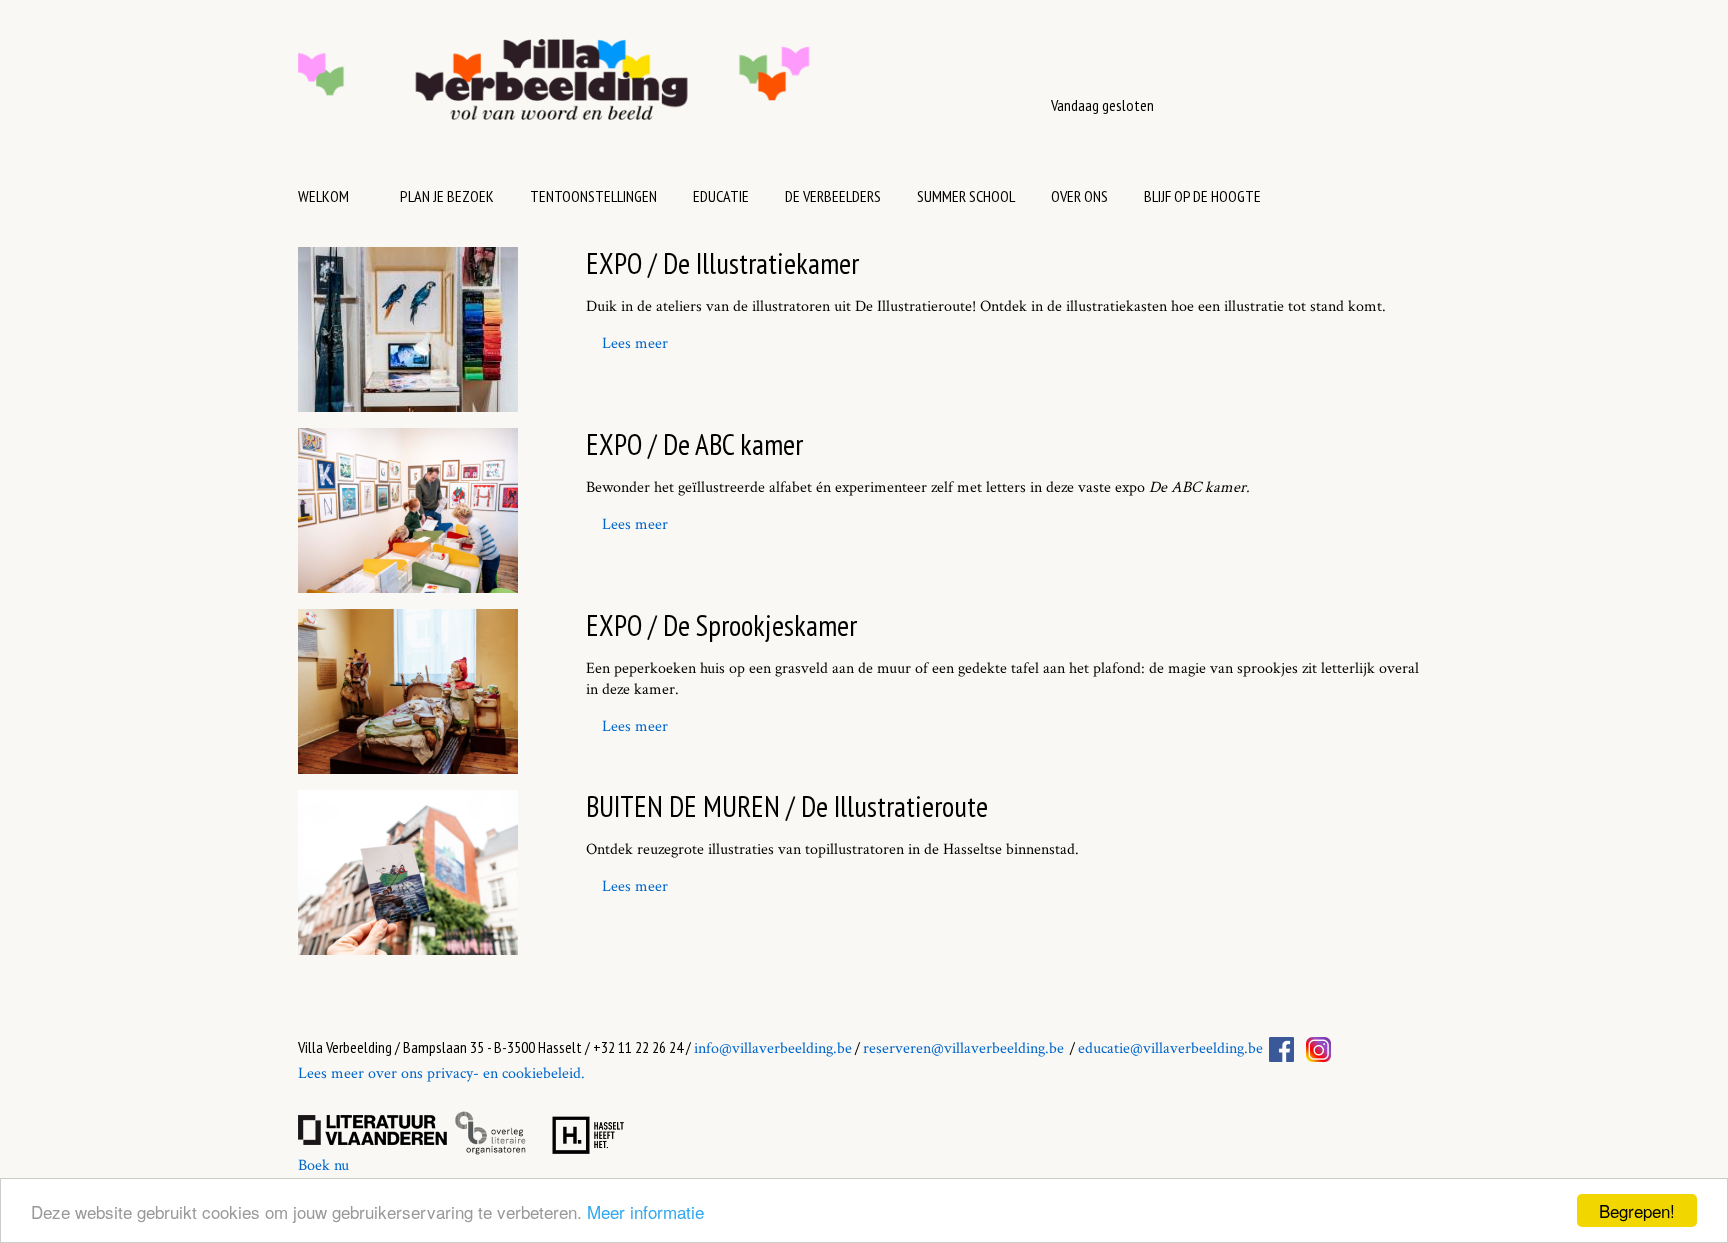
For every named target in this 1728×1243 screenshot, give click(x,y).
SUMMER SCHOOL (966, 196)
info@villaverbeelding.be (773, 1048)
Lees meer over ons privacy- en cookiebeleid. (441, 1073)
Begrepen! (1637, 1210)
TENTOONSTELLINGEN (593, 196)
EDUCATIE (721, 196)
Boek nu (323, 1165)
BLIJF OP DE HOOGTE (1202, 196)
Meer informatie (645, 1211)
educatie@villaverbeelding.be (1170, 1048)
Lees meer (635, 343)
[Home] (616, 89)
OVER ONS (1079, 196)
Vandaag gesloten (1102, 105)
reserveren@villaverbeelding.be (963, 1048)
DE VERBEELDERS (833, 196)
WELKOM (323, 196)
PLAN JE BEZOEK (447, 196)
